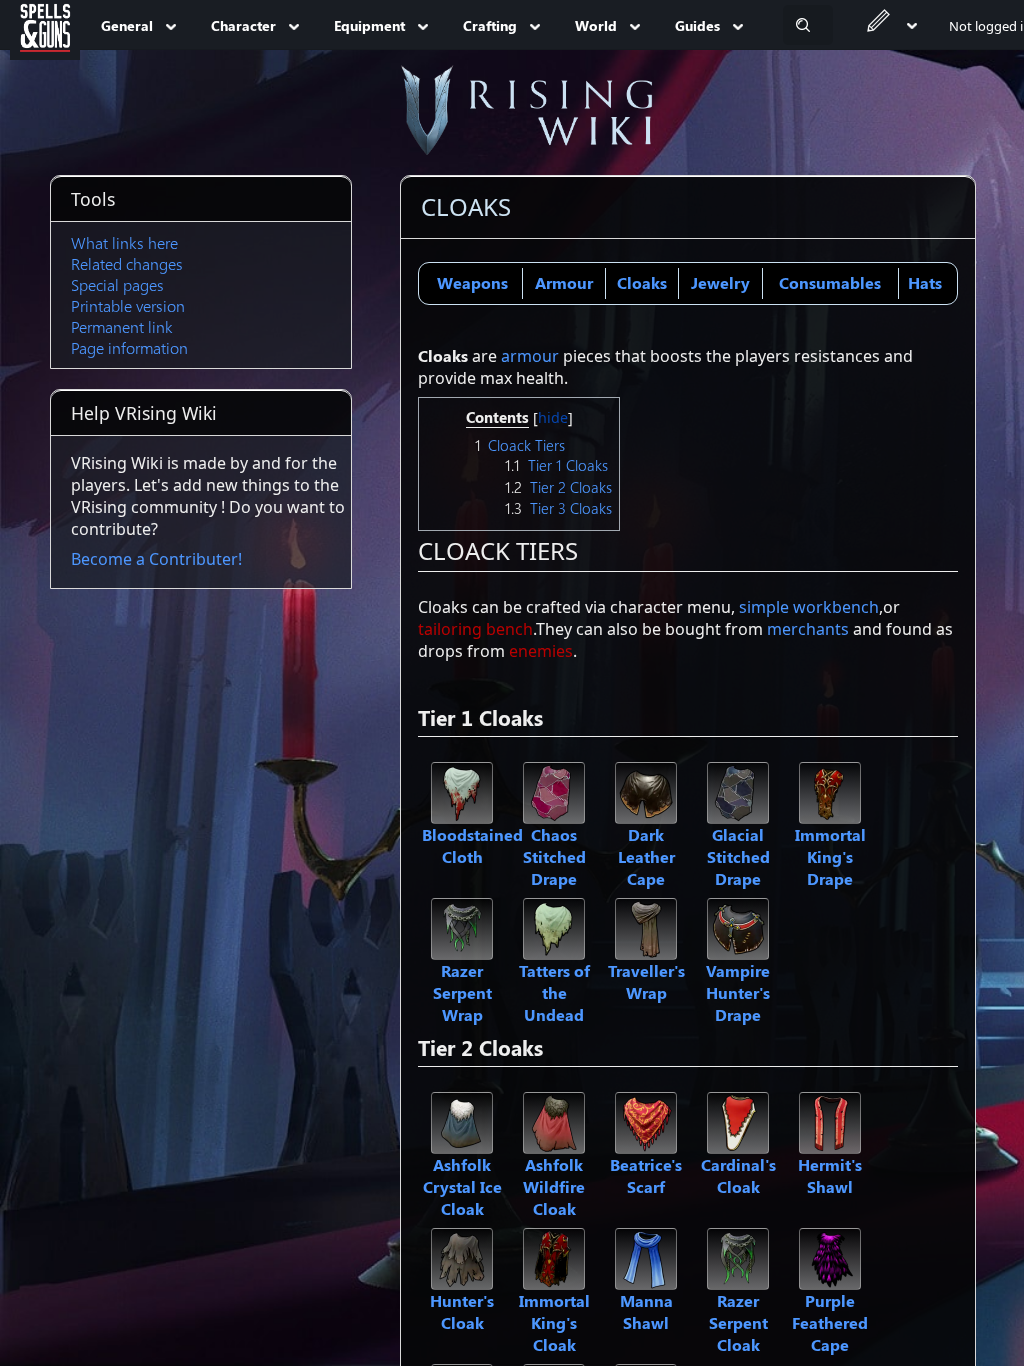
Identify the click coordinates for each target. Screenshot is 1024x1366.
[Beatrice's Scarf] (646, 1121)
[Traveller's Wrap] (646, 927)
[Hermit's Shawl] (830, 1121)
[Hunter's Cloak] (462, 1257)
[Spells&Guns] (45, 25)
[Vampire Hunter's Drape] (738, 927)
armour (530, 356)
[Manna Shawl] (646, 1257)
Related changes (127, 263)
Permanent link (122, 326)
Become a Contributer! (156, 559)
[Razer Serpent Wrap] (462, 927)
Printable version (128, 305)
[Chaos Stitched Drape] (554, 791)
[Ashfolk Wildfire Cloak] (554, 1121)
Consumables (830, 282)
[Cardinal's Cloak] (738, 1121)
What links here (124, 242)
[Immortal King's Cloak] (554, 1257)
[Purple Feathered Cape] (830, 1257)
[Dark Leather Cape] (646, 791)
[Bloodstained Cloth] (462, 791)
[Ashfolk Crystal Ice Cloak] (462, 1121)
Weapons (472, 282)
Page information (129, 347)
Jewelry (720, 282)
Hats (925, 282)
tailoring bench (475, 629)
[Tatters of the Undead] (554, 927)
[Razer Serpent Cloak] (738, 1257)
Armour (564, 282)
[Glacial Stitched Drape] (738, 791)
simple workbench (809, 607)
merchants (808, 629)
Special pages (117, 284)
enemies (541, 651)
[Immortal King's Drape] (830, 791)
